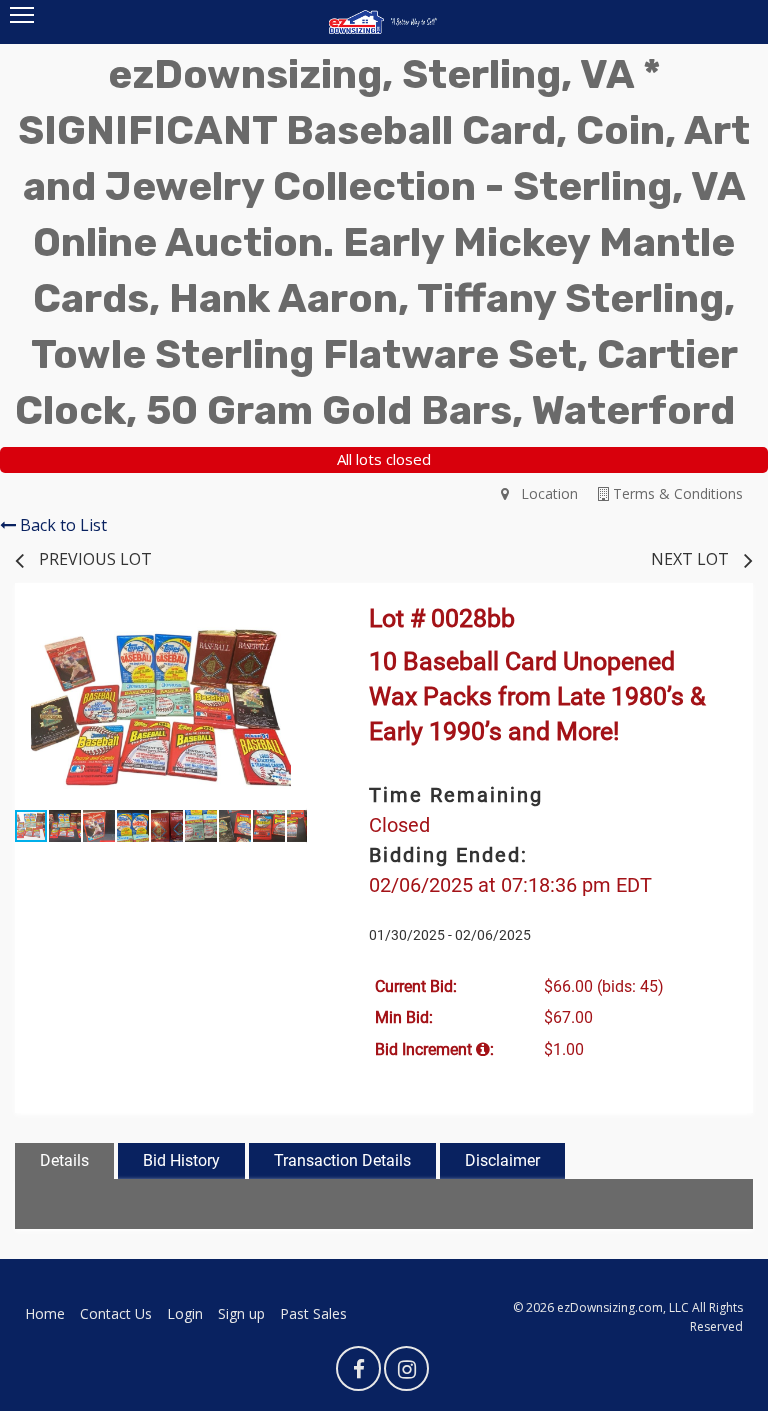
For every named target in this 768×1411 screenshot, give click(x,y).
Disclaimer (502, 1160)
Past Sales (313, 1313)
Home (45, 1313)
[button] (289, 631)
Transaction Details (342, 1160)
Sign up (241, 1313)
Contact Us (116, 1313)
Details (64, 1160)
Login (185, 1313)
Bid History (181, 1160)
